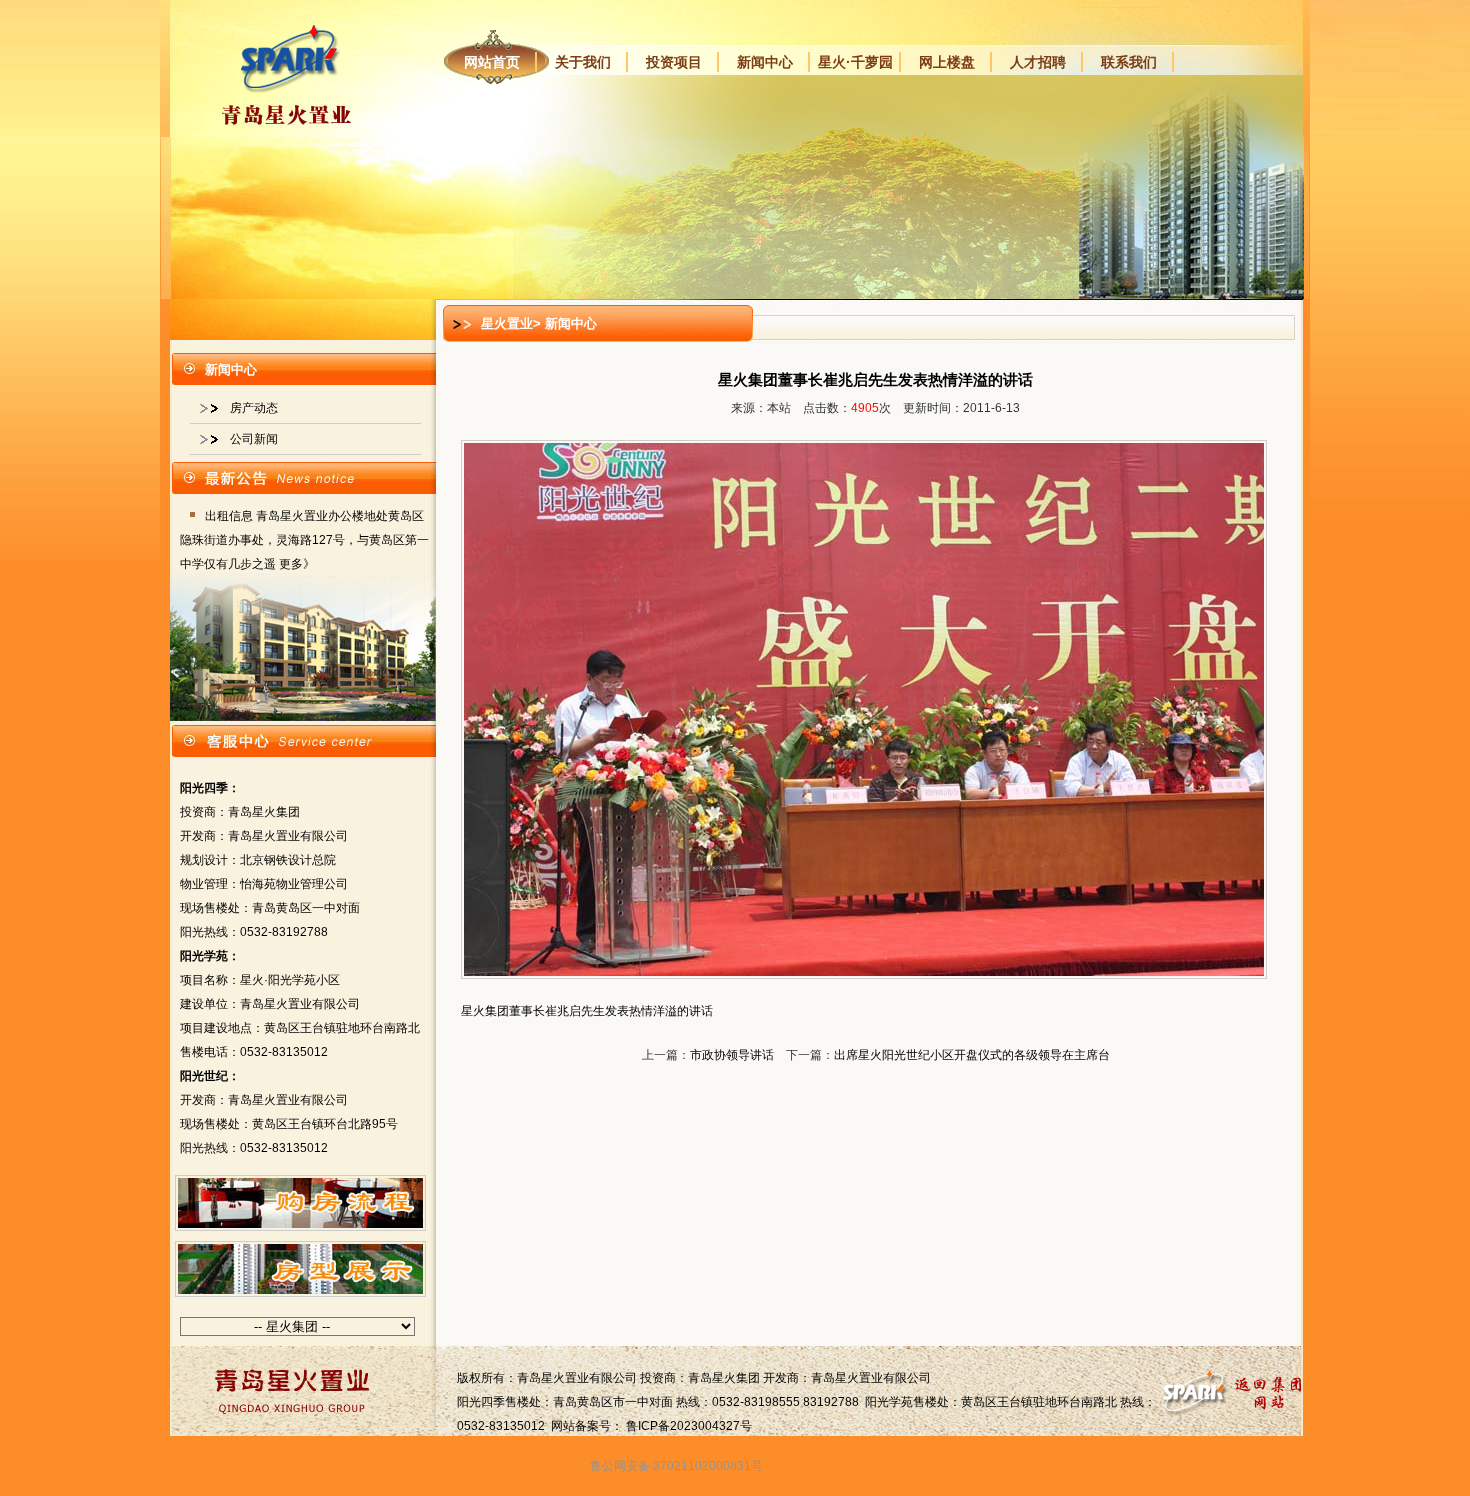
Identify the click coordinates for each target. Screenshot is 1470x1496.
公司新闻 (254, 439)
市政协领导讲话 (732, 1055)
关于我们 (583, 62)
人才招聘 (1038, 62)
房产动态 (254, 408)
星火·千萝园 (855, 62)
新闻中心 (765, 62)
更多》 (297, 564)
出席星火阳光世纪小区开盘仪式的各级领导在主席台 (972, 1055)
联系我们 (1129, 62)
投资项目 (674, 62)
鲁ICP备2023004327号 (689, 1426)
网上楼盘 (947, 62)
